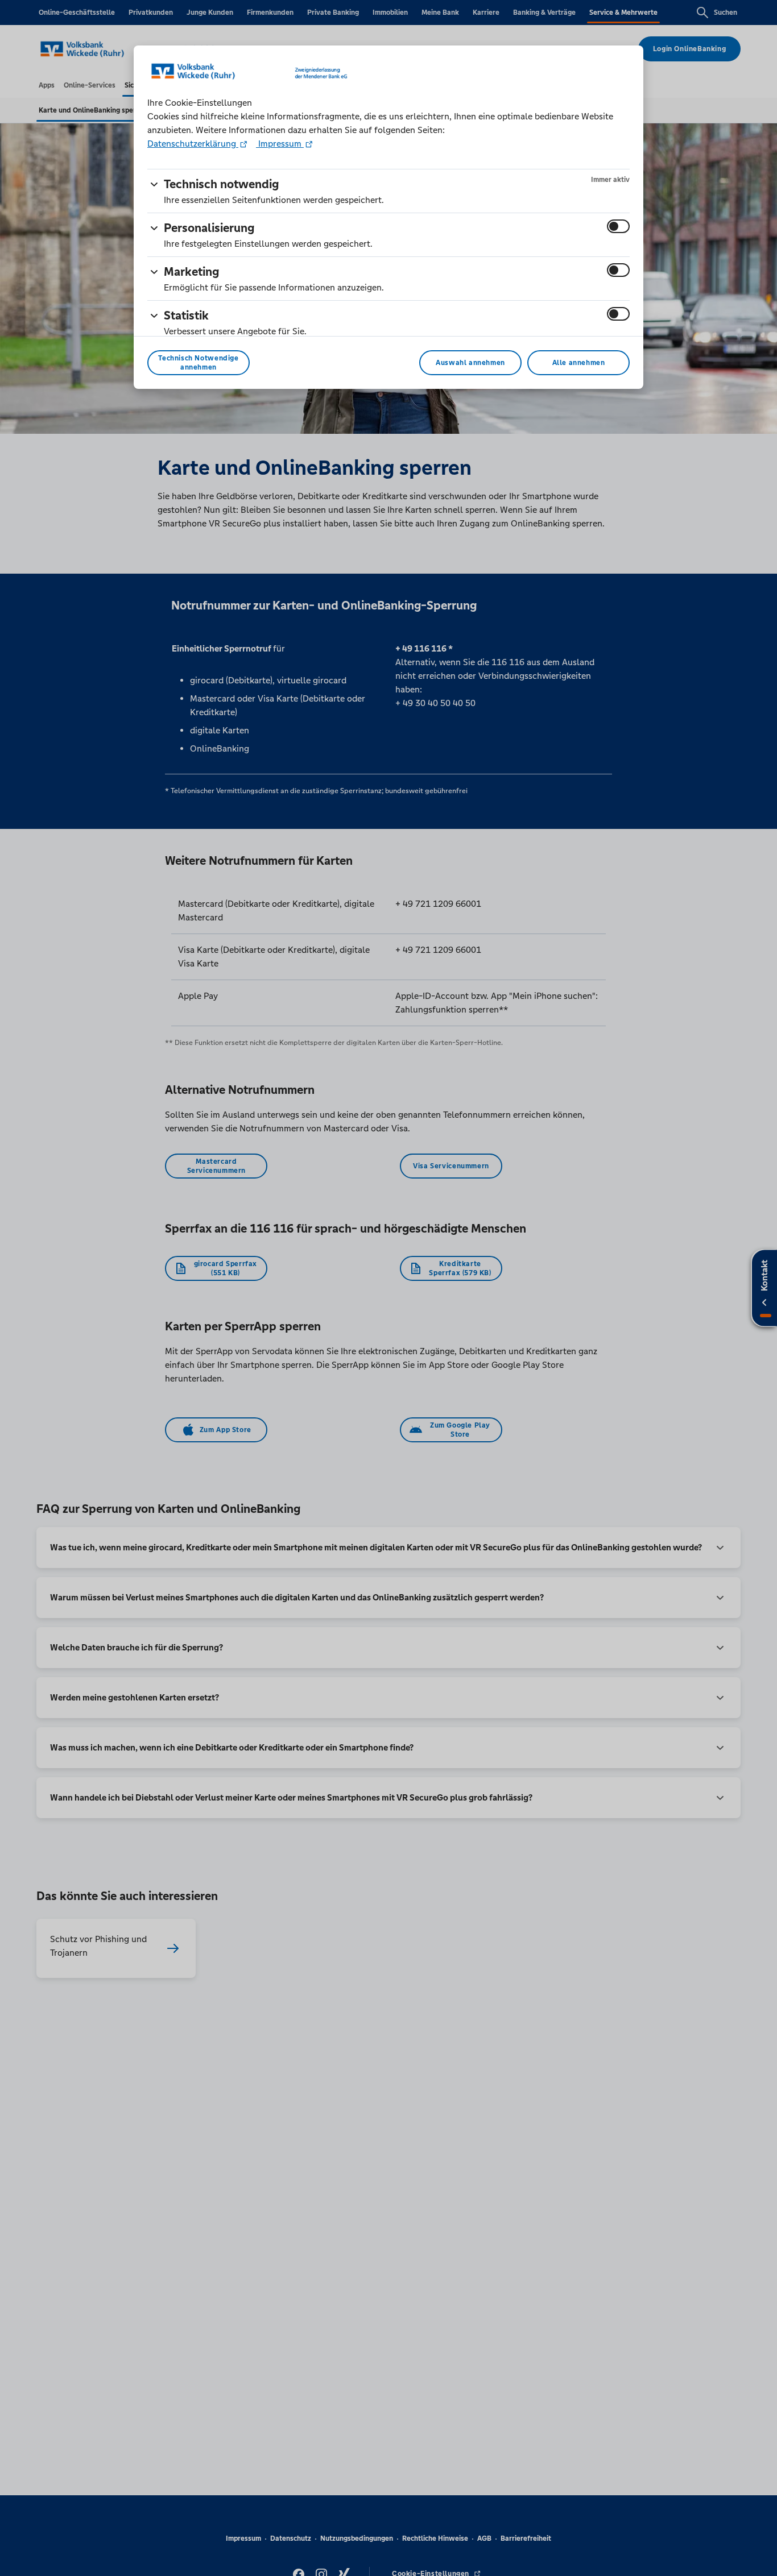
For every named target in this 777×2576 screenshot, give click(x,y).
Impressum (280, 144)
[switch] (618, 226)
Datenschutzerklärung (193, 144)
